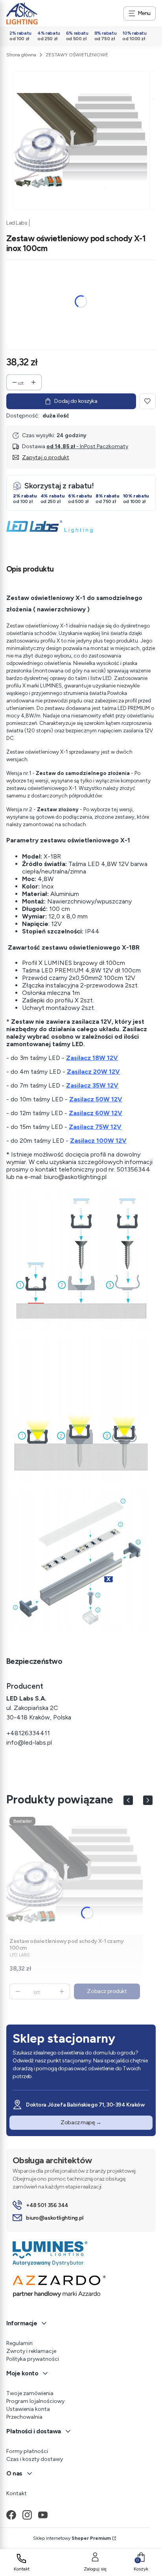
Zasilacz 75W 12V (95, 1127)
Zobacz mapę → (81, 2122)
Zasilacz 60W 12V (96, 1113)
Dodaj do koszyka (76, 401)
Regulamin (19, 2343)
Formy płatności (27, 2451)
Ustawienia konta (28, 2409)
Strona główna (21, 55)
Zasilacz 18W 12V (92, 1058)
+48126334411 (28, 1733)
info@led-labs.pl (29, 1742)
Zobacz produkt (107, 1991)
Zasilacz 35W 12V (92, 1085)
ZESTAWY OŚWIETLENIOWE (77, 55)
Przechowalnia (24, 2417)
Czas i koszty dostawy (35, 2459)
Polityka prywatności (33, 2359)
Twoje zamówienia (30, 2393)
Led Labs (17, 223)
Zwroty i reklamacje (31, 2351)
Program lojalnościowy (35, 2401)
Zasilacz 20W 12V (93, 1072)
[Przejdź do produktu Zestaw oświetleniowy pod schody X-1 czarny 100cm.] (75, 1874)
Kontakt (17, 2493)
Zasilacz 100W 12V (98, 1141)
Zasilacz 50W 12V (96, 1099)
